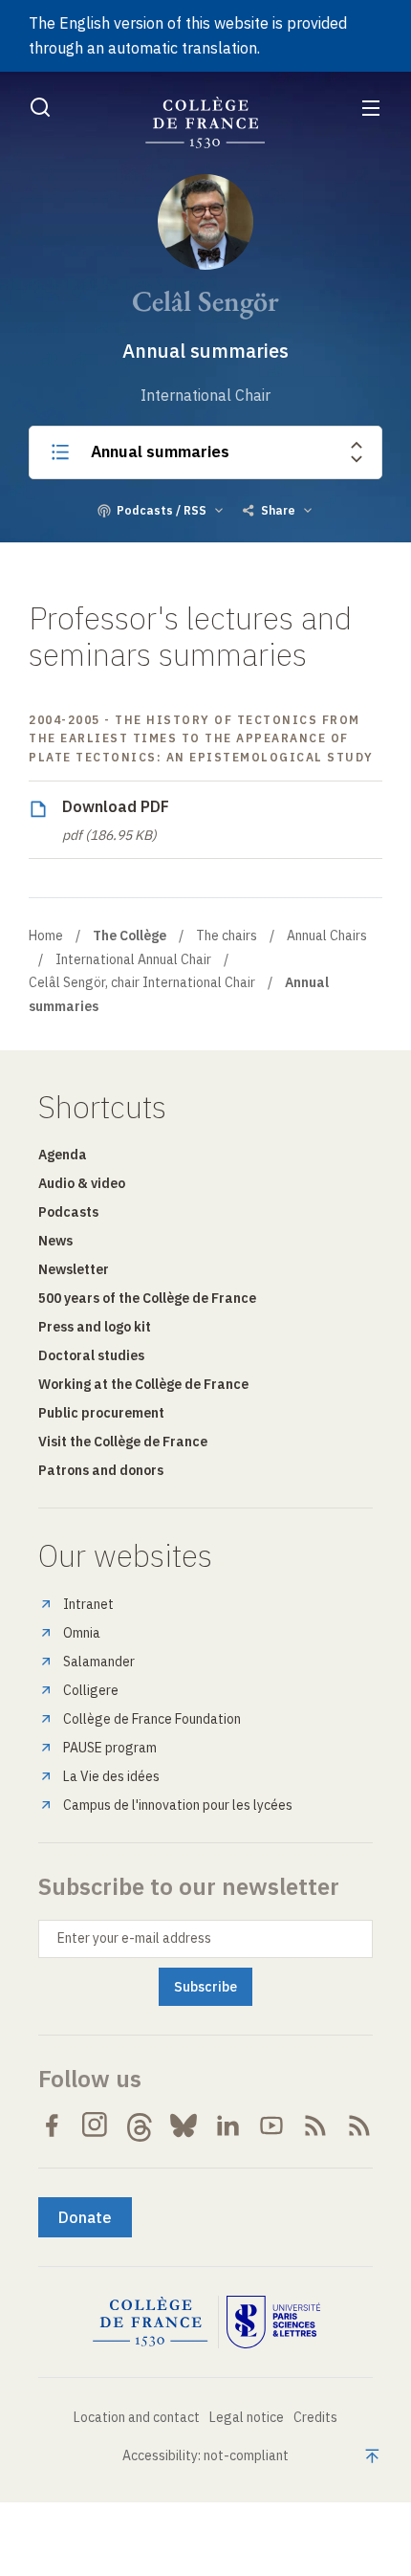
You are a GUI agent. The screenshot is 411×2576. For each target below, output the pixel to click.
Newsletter (74, 1269)
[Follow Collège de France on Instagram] (96, 2125)
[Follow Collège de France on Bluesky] (184, 2125)
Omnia (82, 1633)
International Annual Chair (133, 959)
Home (46, 936)
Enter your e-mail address (134, 1938)
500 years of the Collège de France (147, 1298)
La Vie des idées (111, 1776)
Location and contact (137, 2417)
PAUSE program (110, 1748)
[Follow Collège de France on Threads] (140, 2125)
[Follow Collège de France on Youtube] (271, 2125)
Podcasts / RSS (162, 510)
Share (278, 510)
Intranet (88, 1604)
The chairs (227, 936)
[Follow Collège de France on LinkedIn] (227, 2125)
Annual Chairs (327, 936)
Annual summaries (160, 451)
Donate (85, 2217)
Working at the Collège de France (143, 1384)
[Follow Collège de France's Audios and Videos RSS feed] (359, 2125)
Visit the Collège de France (123, 1442)
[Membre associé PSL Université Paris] (273, 2323)
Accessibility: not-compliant (205, 2455)
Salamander (99, 1662)
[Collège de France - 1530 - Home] (205, 123)
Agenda (63, 1155)
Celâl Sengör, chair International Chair (142, 982)
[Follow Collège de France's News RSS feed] (315, 2125)
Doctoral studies (91, 1355)
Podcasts (68, 1212)
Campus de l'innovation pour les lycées (178, 1805)
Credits (315, 2417)
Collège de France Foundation (152, 1719)
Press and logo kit (95, 1327)
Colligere (91, 1690)
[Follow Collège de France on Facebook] (52, 2125)
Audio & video (82, 1183)
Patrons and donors (101, 1470)
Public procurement (101, 1413)
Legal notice (247, 2417)
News (55, 1241)
